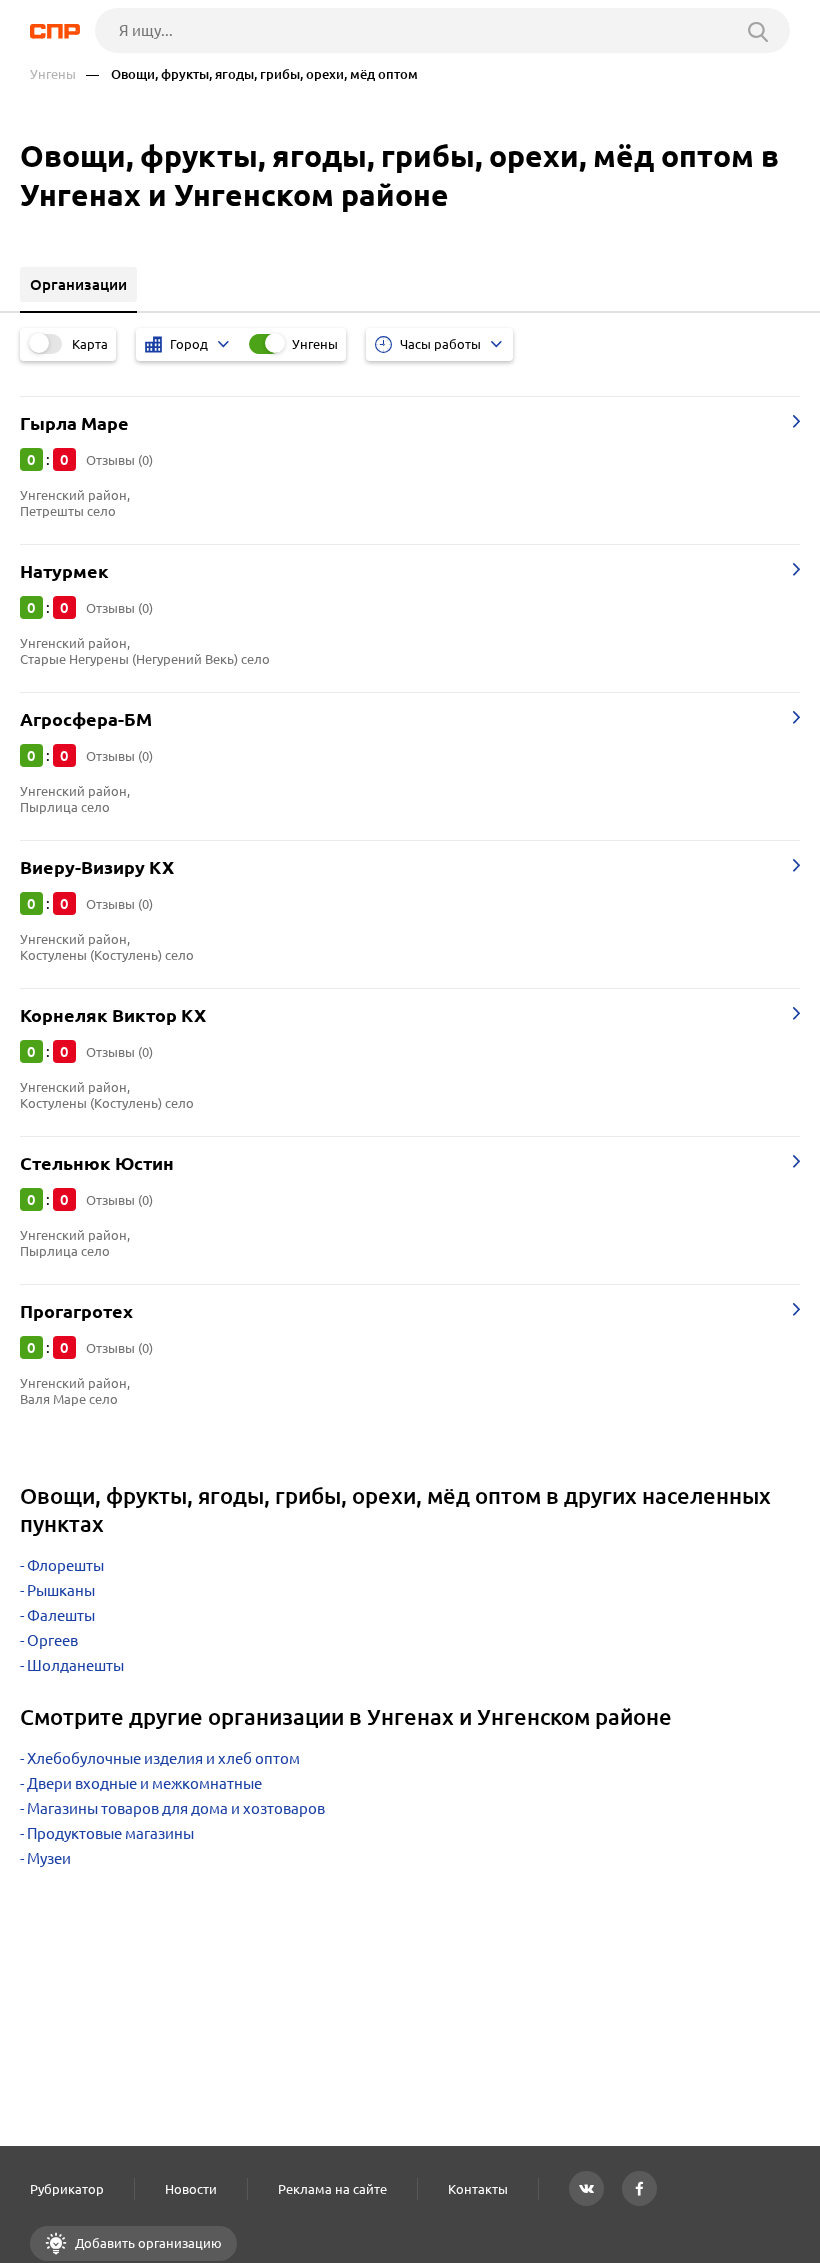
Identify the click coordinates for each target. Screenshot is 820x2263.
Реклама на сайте (332, 2189)
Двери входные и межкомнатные (144, 1783)
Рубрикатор (67, 2189)
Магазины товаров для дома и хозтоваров (176, 1808)
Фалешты (61, 1615)
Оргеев (52, 1640)
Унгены (53, 74)
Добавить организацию (147, 2243)
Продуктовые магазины (110, 1833)
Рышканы (61, 1590)
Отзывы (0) (119, 460)
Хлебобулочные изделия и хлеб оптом (163, 1758)
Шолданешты (75, 1665)
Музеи (49, 1858)
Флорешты (65, 1565)
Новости (191, 2189)
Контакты (478, 2189)
